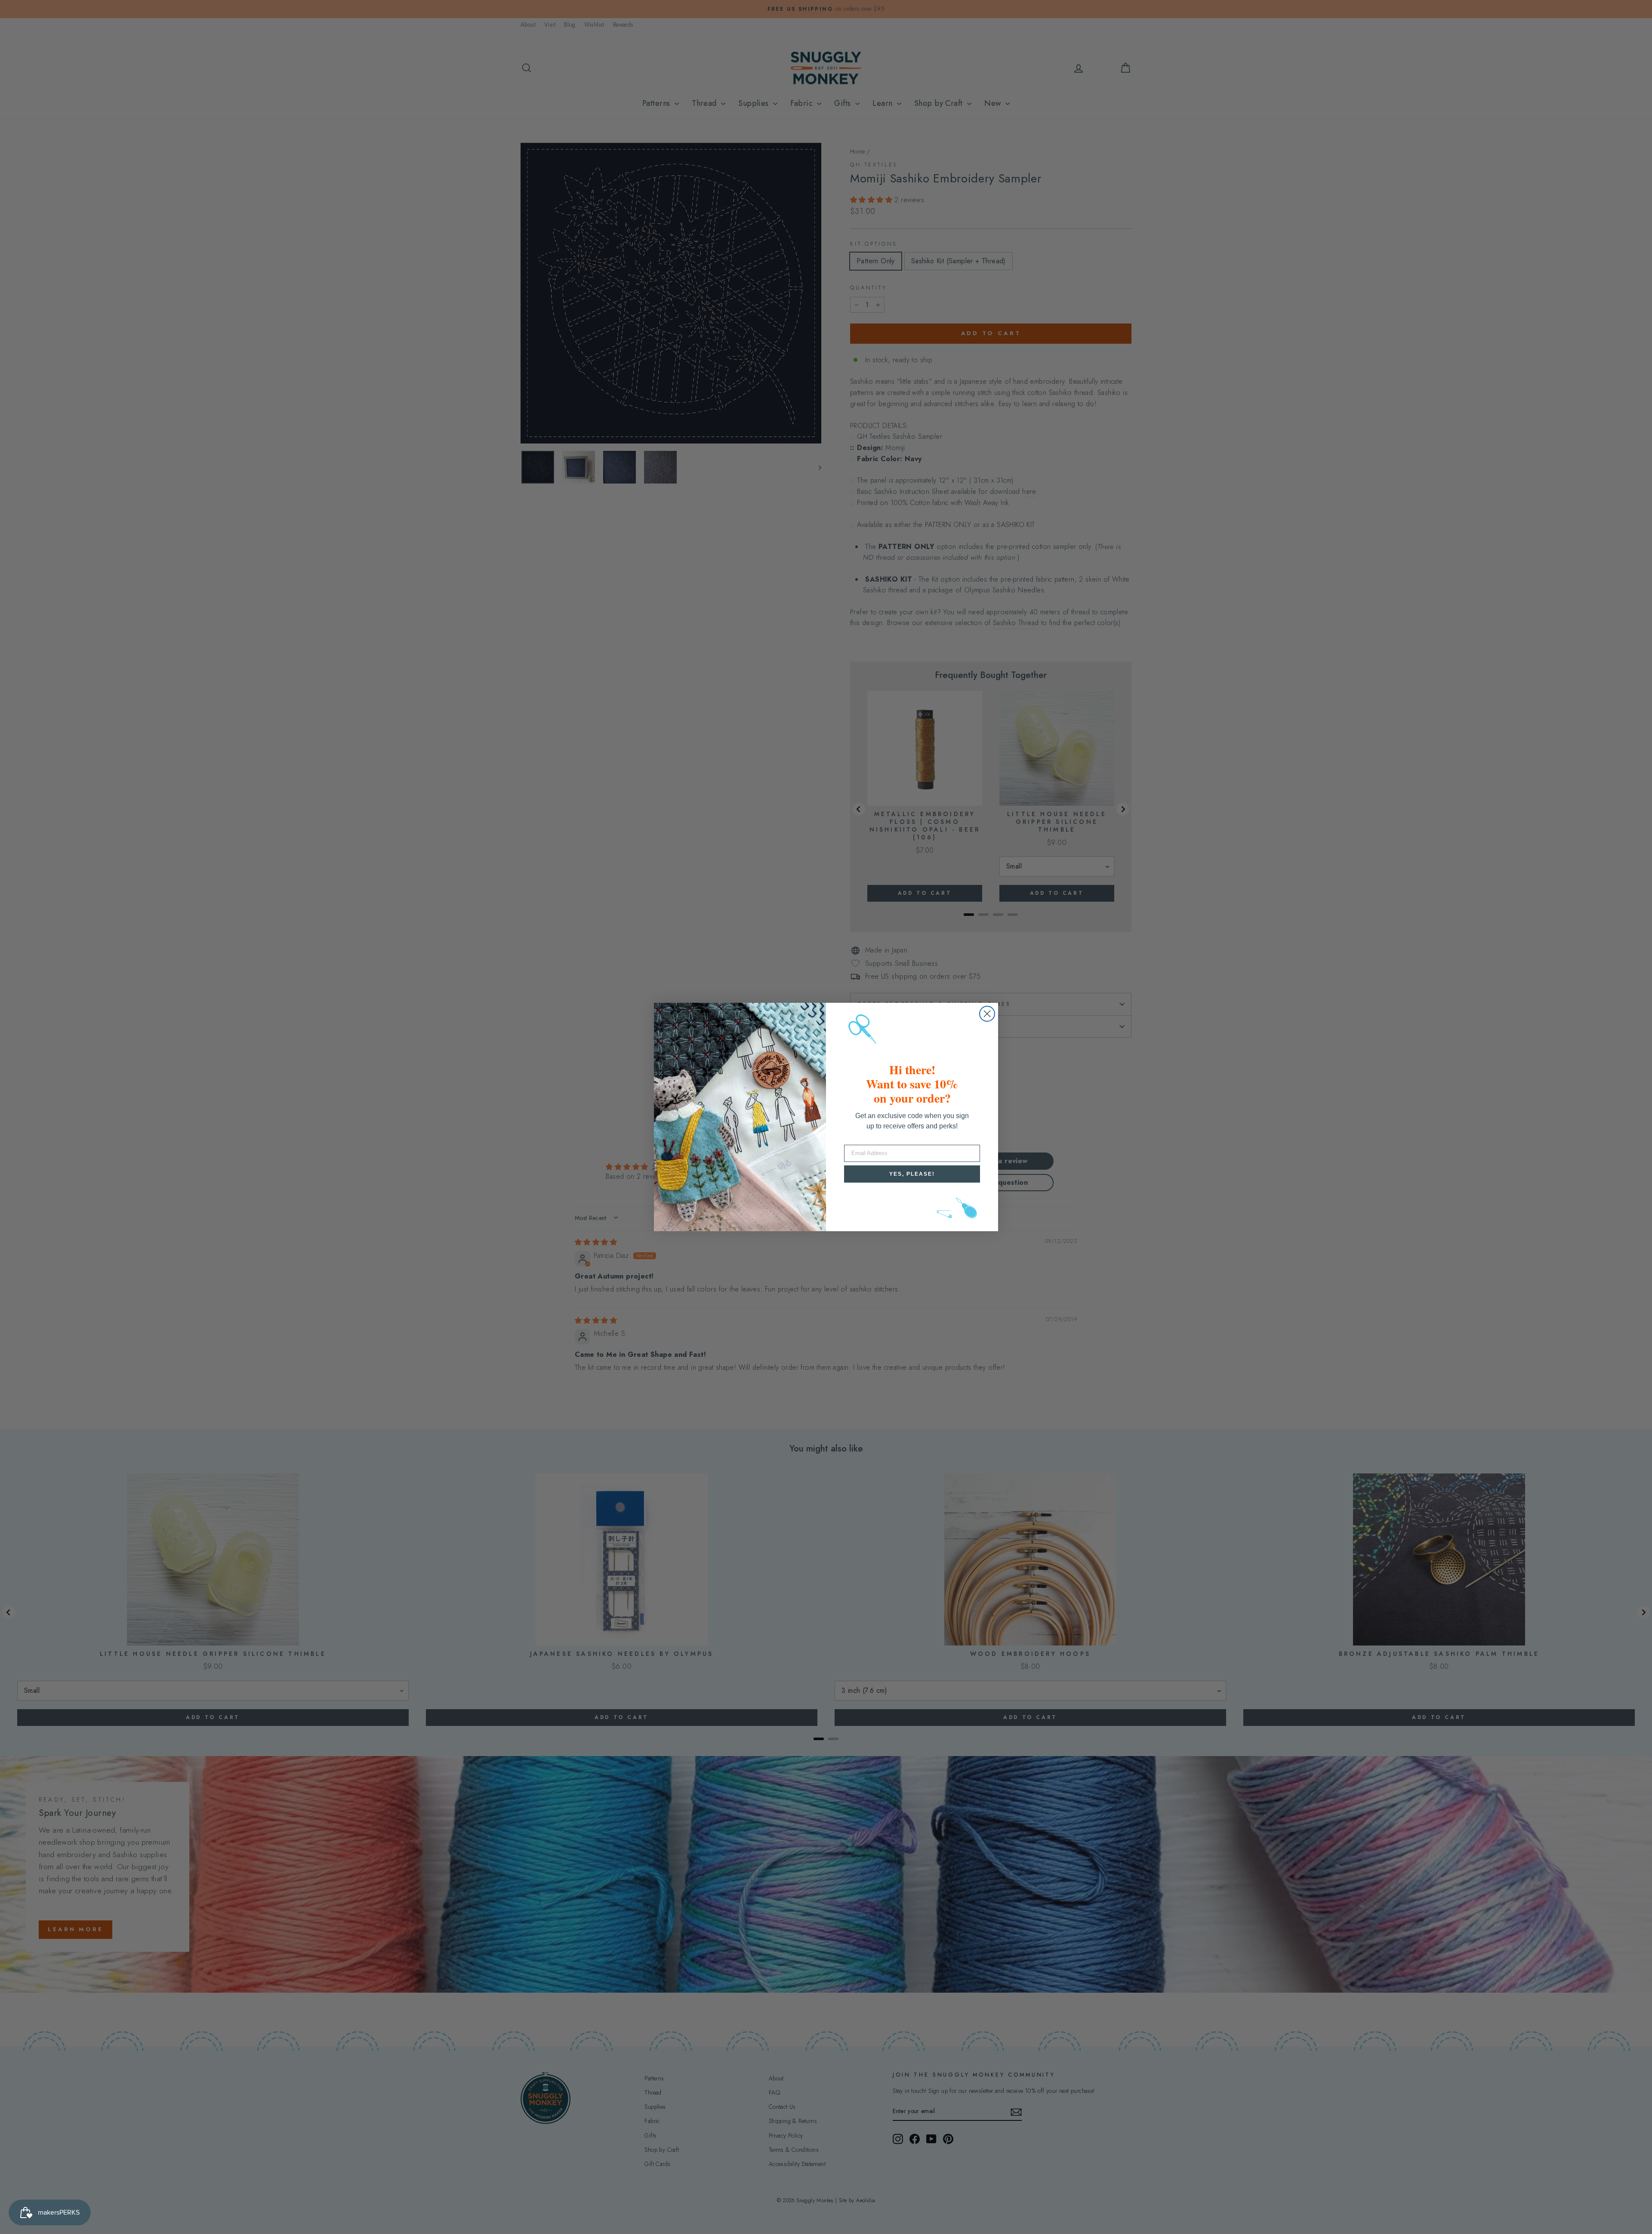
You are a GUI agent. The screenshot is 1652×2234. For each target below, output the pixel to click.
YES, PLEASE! (912, 1174)
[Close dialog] (987, 1014)
